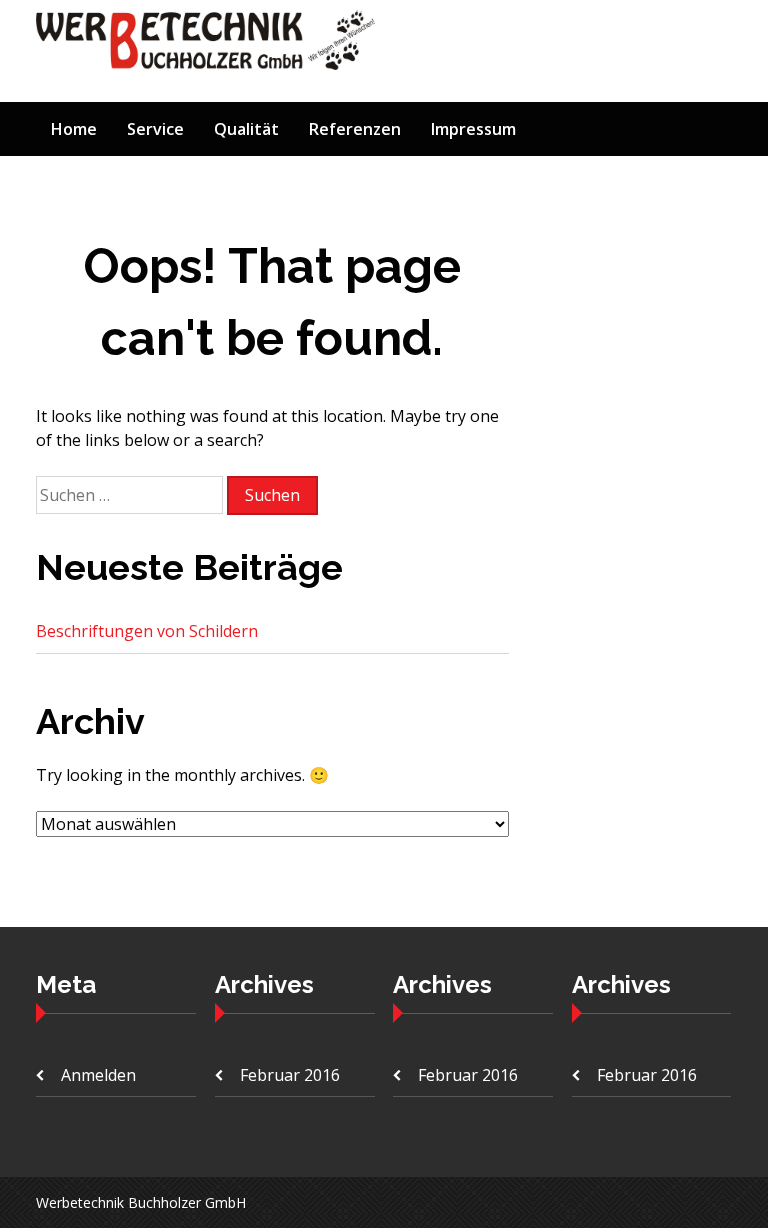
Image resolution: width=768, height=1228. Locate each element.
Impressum (473, 129)
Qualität (246, 129)
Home (74, 129)
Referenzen (355, 129)
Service (155, 129)
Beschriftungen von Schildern (147, 631)
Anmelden (98, 1075)
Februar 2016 (290, 1075)
